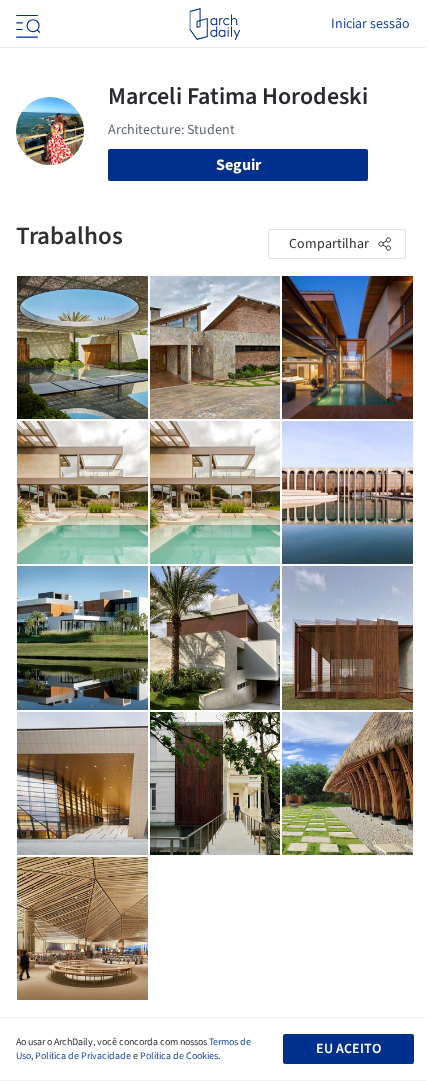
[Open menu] (26, 24)
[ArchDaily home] (214, 24)
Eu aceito (348, 1049)
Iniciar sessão (370, 24)
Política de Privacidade (83, 1056)
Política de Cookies (179, 1056)
